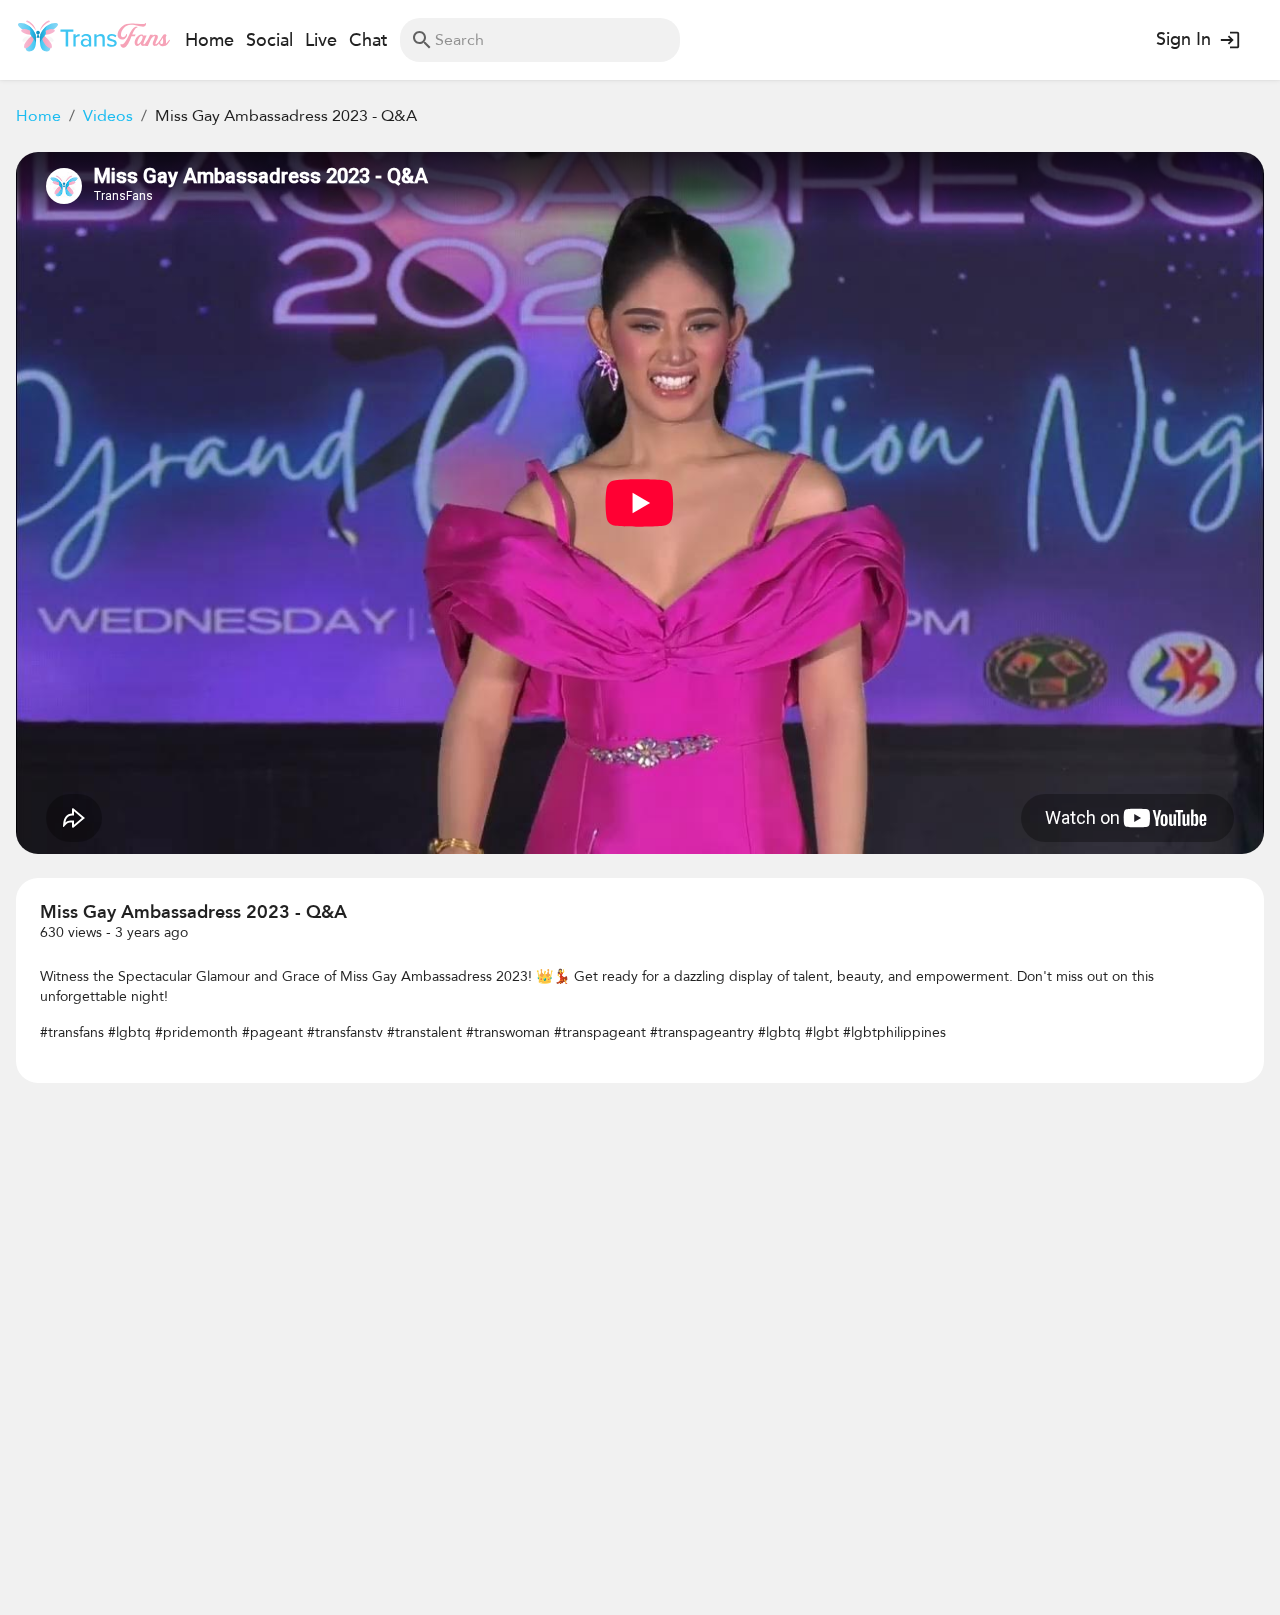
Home (38, 116)
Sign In (1183, 39)
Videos (108, 116)
